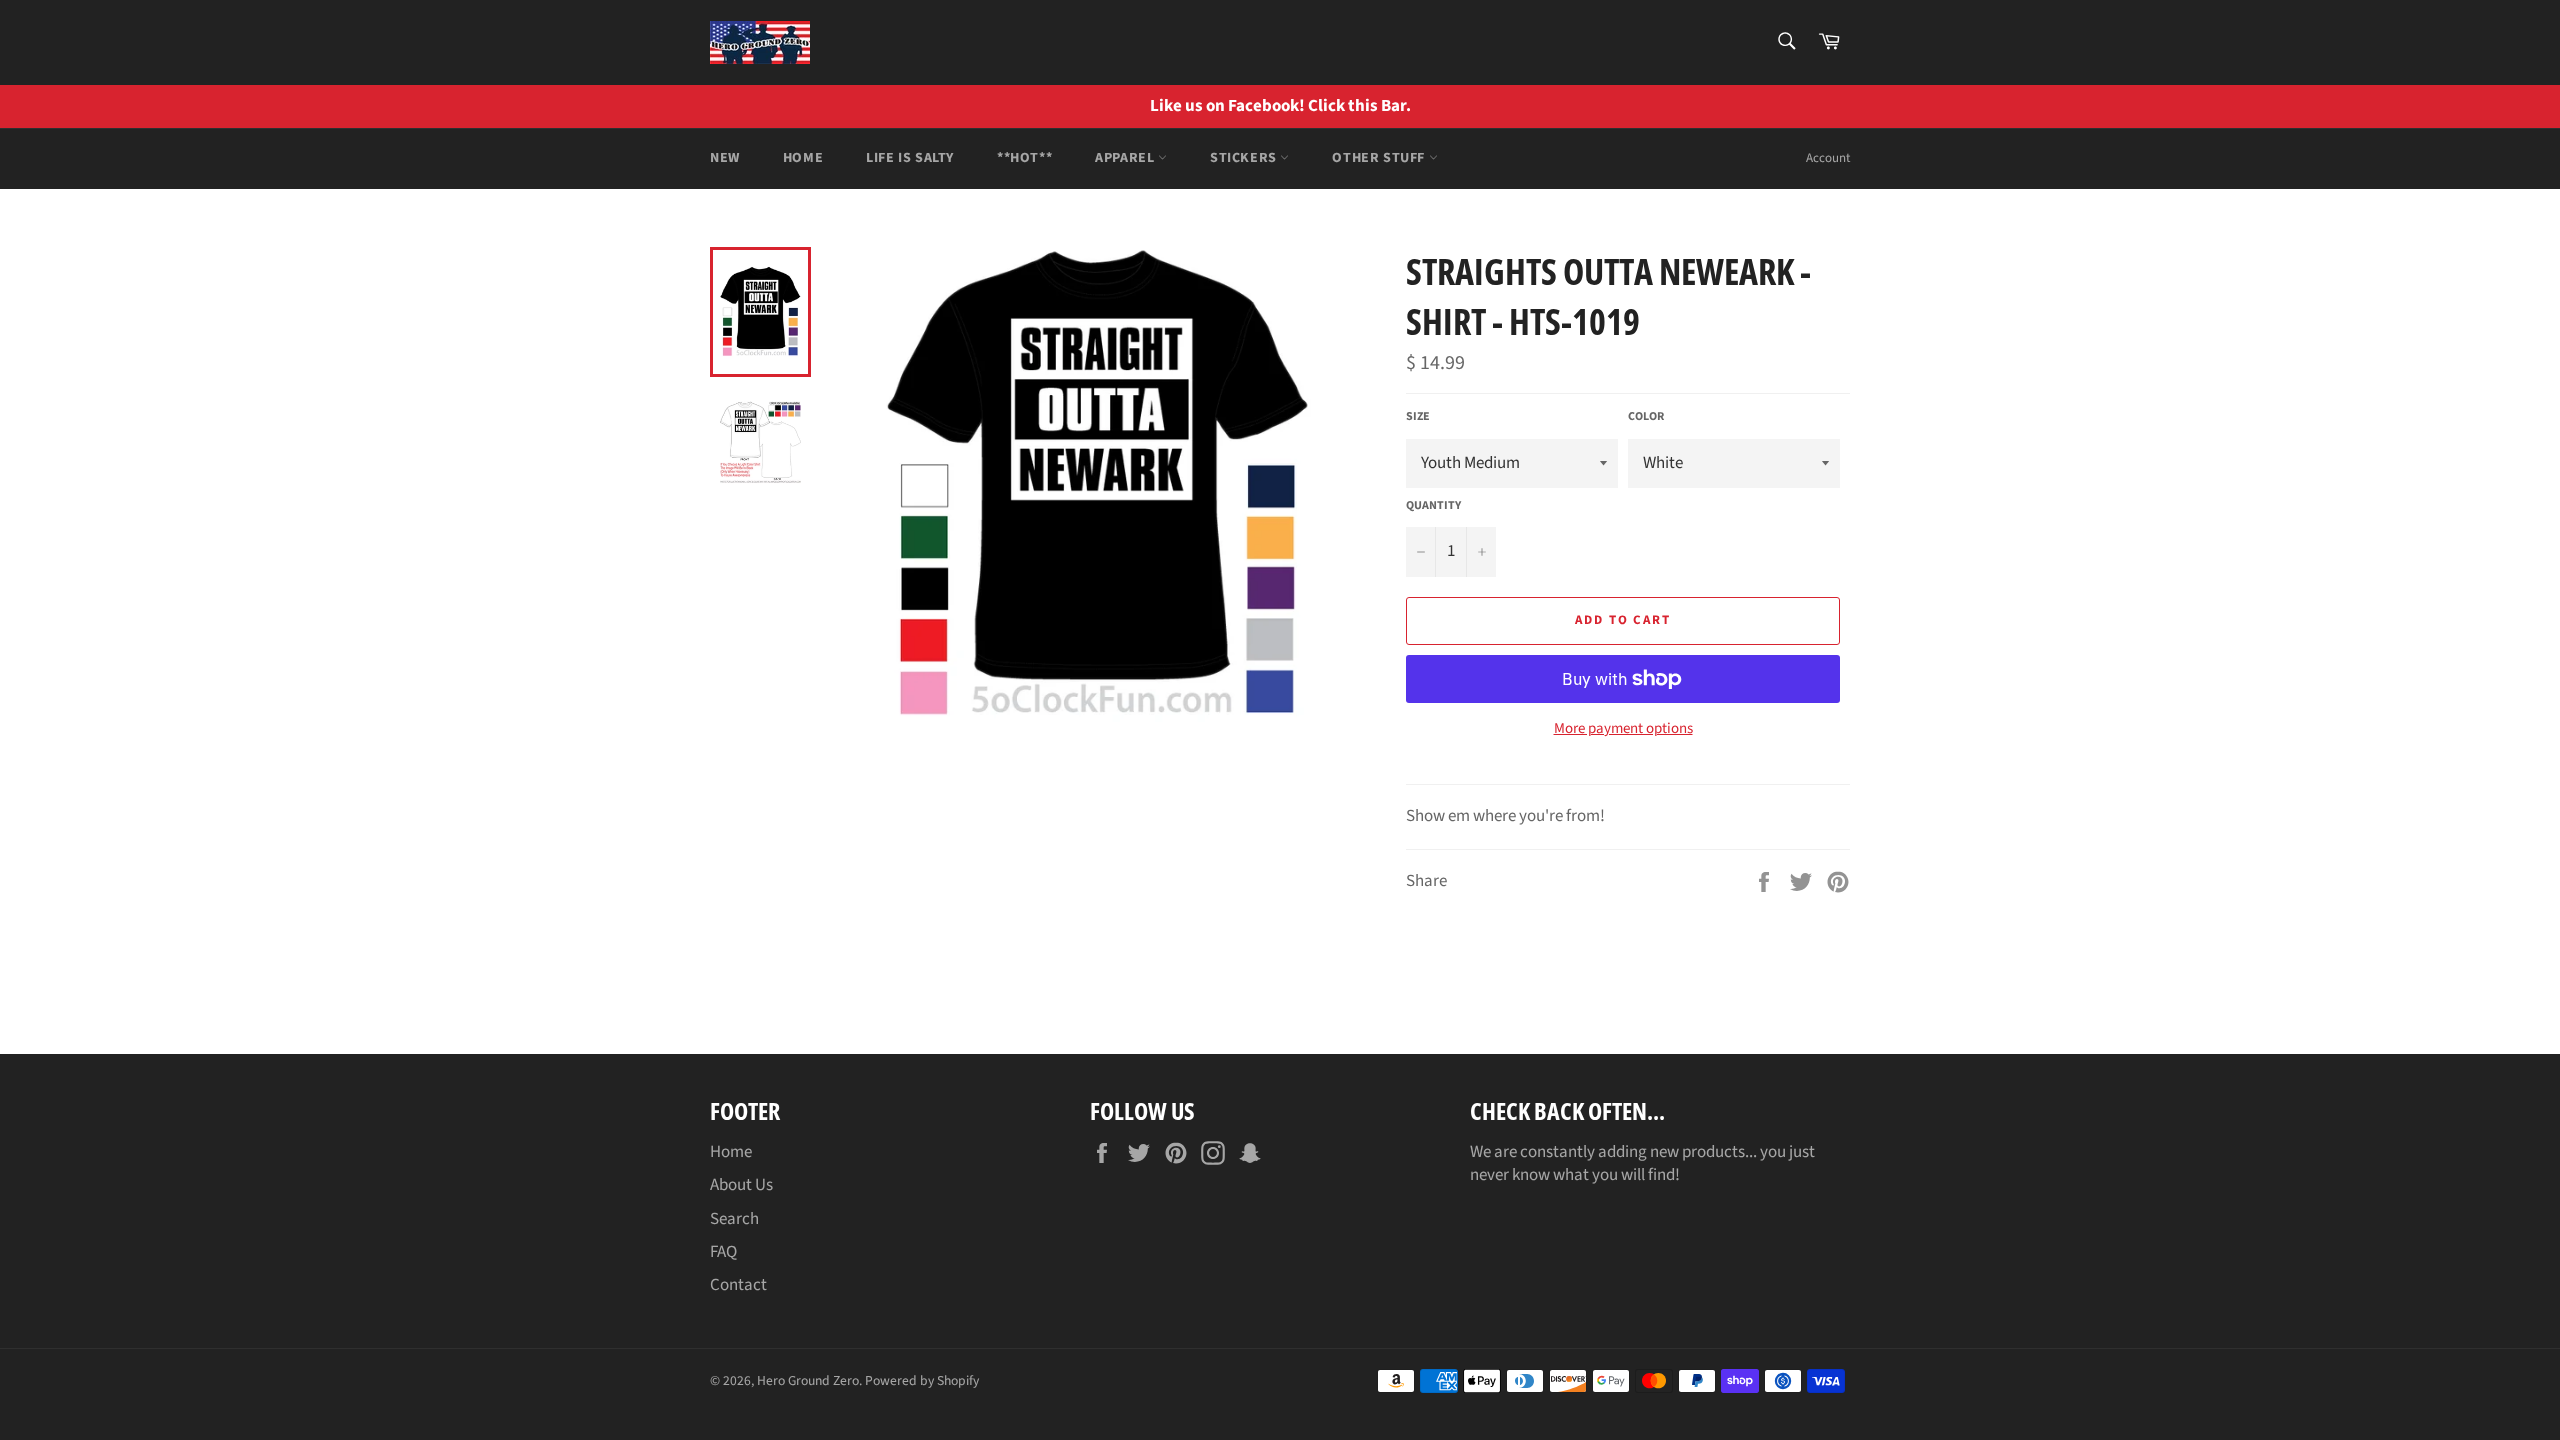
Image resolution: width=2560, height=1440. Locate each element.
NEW (725, 158)
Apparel (1126, 158)
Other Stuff (1380, 158)
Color (1646, 417)
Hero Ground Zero (808, 1380)
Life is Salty (910, 158)
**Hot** (1024, 158)
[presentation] (2530, 106)
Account (1828, 158)
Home (803, 158)
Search (734, 1219)
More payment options (1623, 729)
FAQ (723, 1252)
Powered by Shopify (922, 1380)
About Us (741, 1185)
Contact (738, 1285)
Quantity (1433, 506)
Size (1418, 417)
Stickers (1245, 158)
